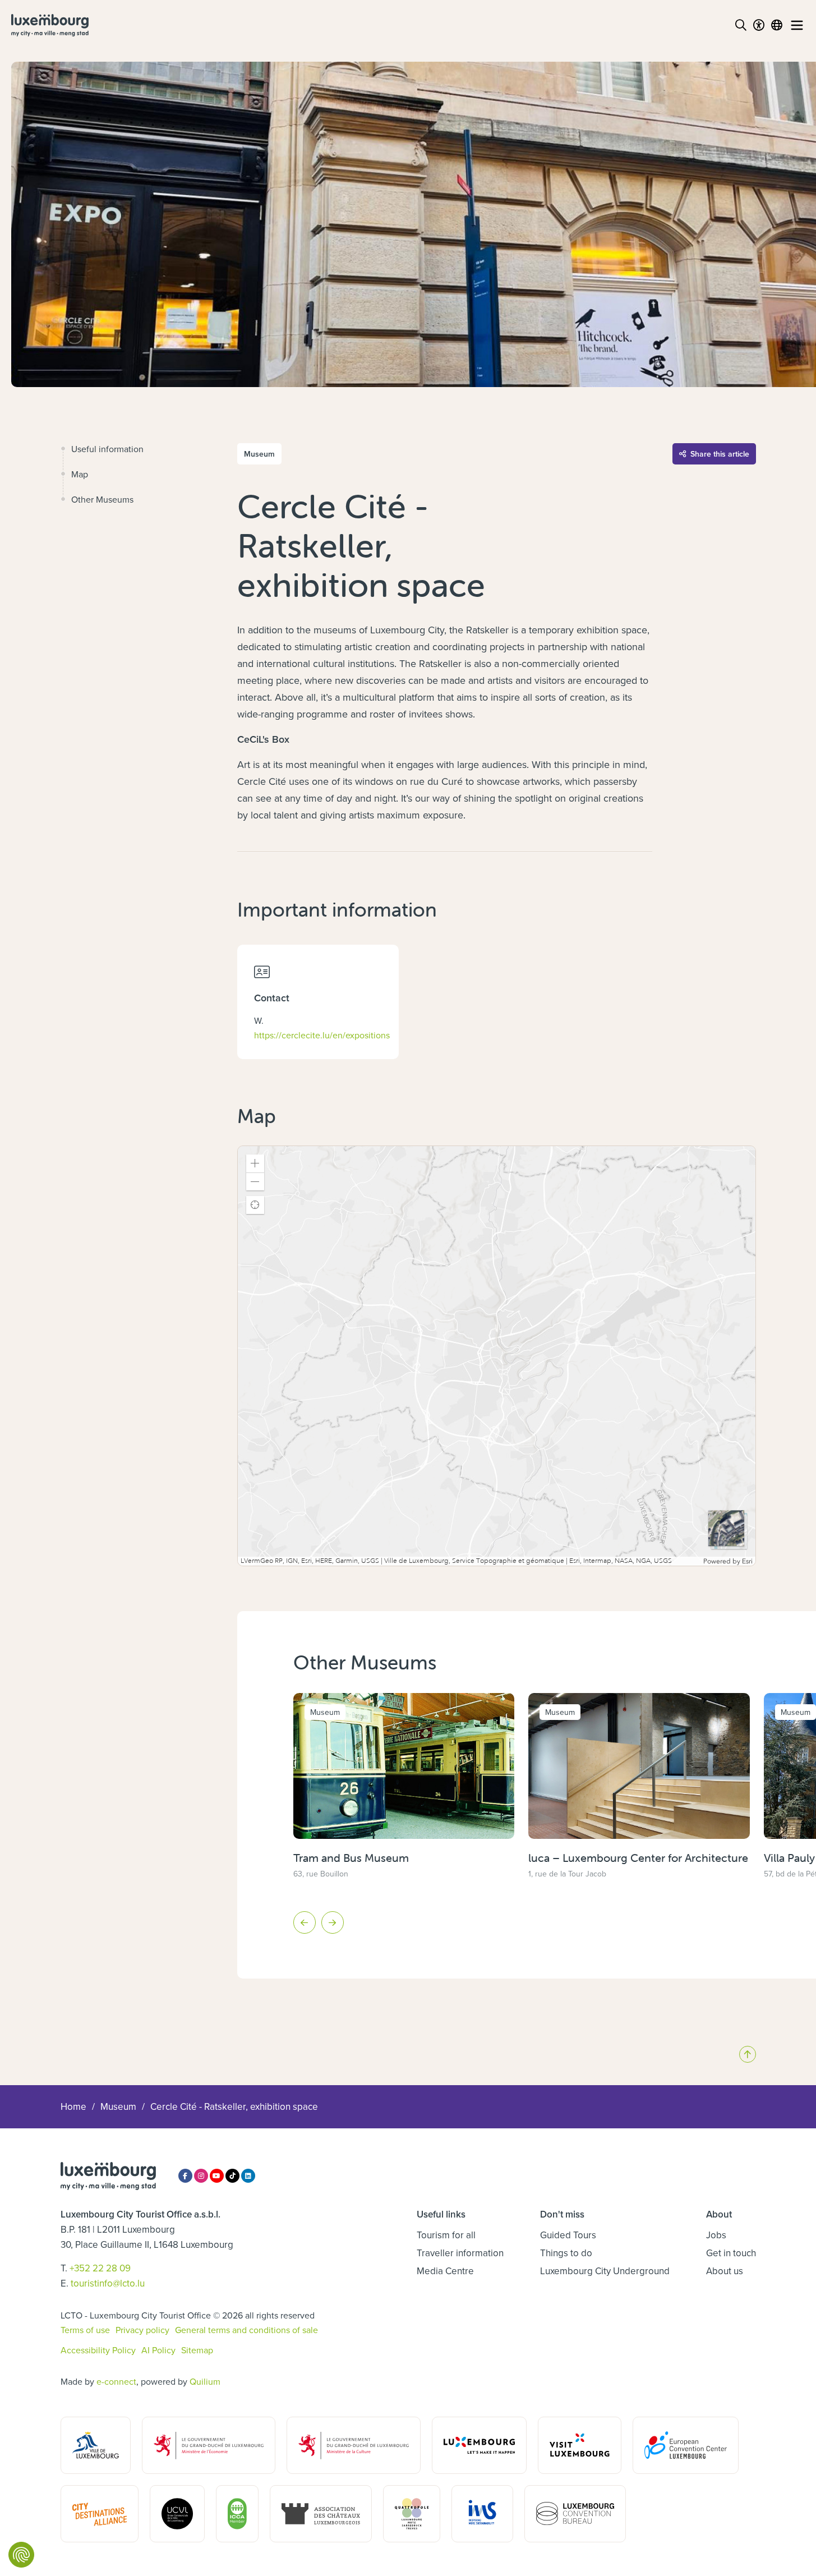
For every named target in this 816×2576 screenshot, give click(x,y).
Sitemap (197, 2350)
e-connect (116, 2381)
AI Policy (158, 2350)
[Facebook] (185, 2176)
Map (80, 474)
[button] (255, 1163)
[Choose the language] (777, 25)
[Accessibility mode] (759, 25)
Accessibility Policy (98, 2350)
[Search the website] (741, 25)
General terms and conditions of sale (246, 2330)
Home (73, 2106)
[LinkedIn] (248, 2176)
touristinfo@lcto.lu (108, 2283)
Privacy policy (142, 2330)
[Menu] (797, 25)
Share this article (720, 454)
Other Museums (102, 499)
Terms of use (85, 2330)
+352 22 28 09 (100, 2268)
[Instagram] (201, 2176)
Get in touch (731, 2253)
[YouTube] (217, 2176)
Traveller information (460, 2253)
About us (725, 2271)
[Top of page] (748, 2054)
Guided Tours (568, 2235)
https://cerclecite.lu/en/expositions (322, 1035)
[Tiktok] (232, 2176)
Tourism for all (446, 2235)
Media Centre (445, 2271)
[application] (497, 1356)
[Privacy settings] (21, 2555)
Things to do (566, 2253)
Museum (118, 2106)
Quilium (205, 2381)
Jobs (716, 2235)
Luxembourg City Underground (605, 2271)
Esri (747, 1561)
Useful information (107, 449)
